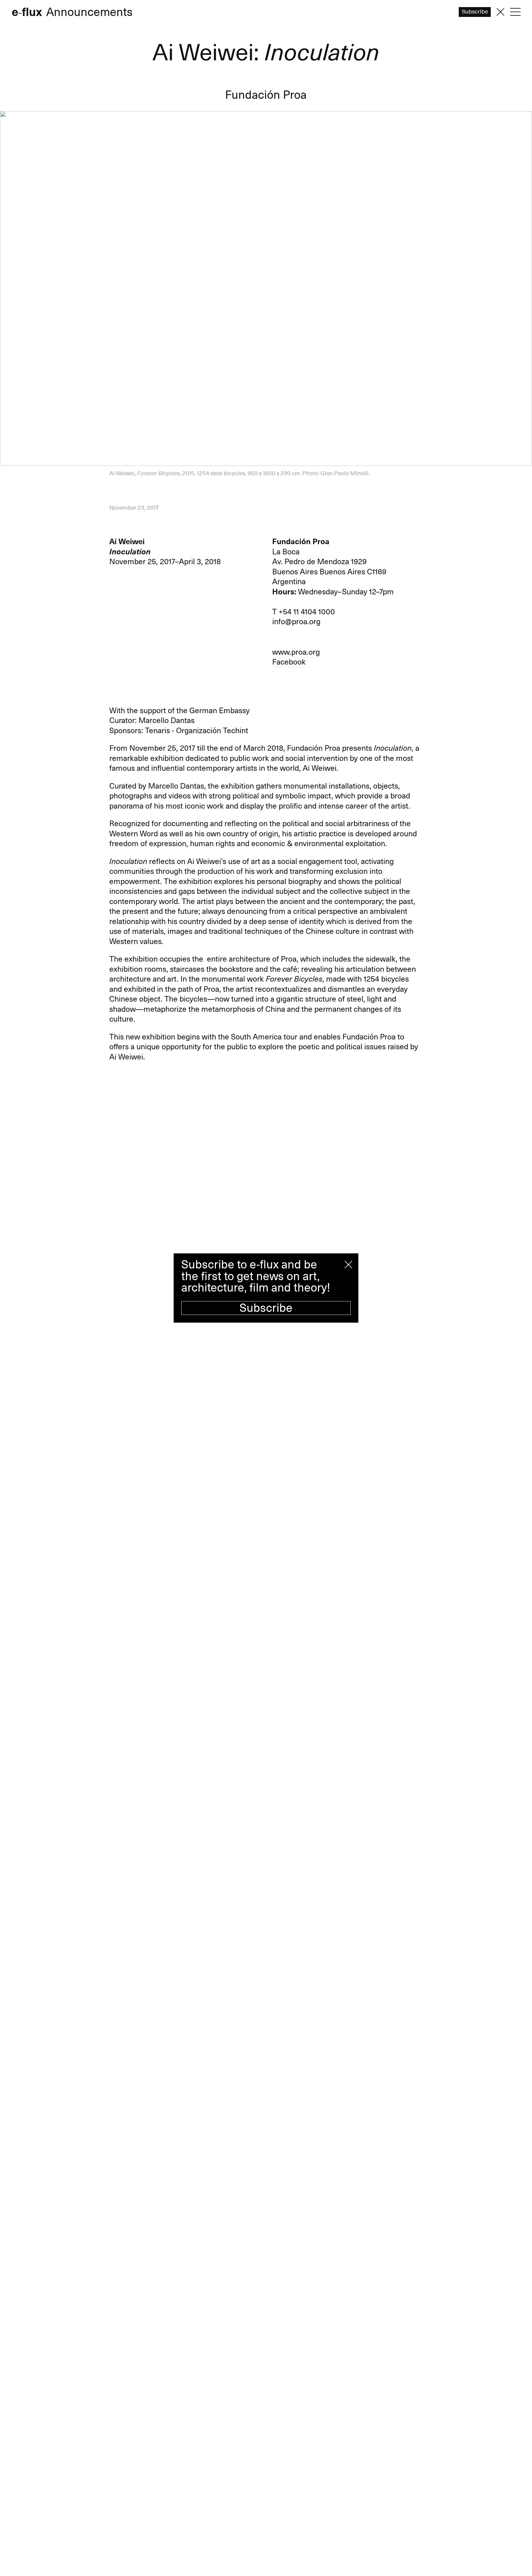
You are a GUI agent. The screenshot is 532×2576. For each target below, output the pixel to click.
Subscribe (266, 1308)
